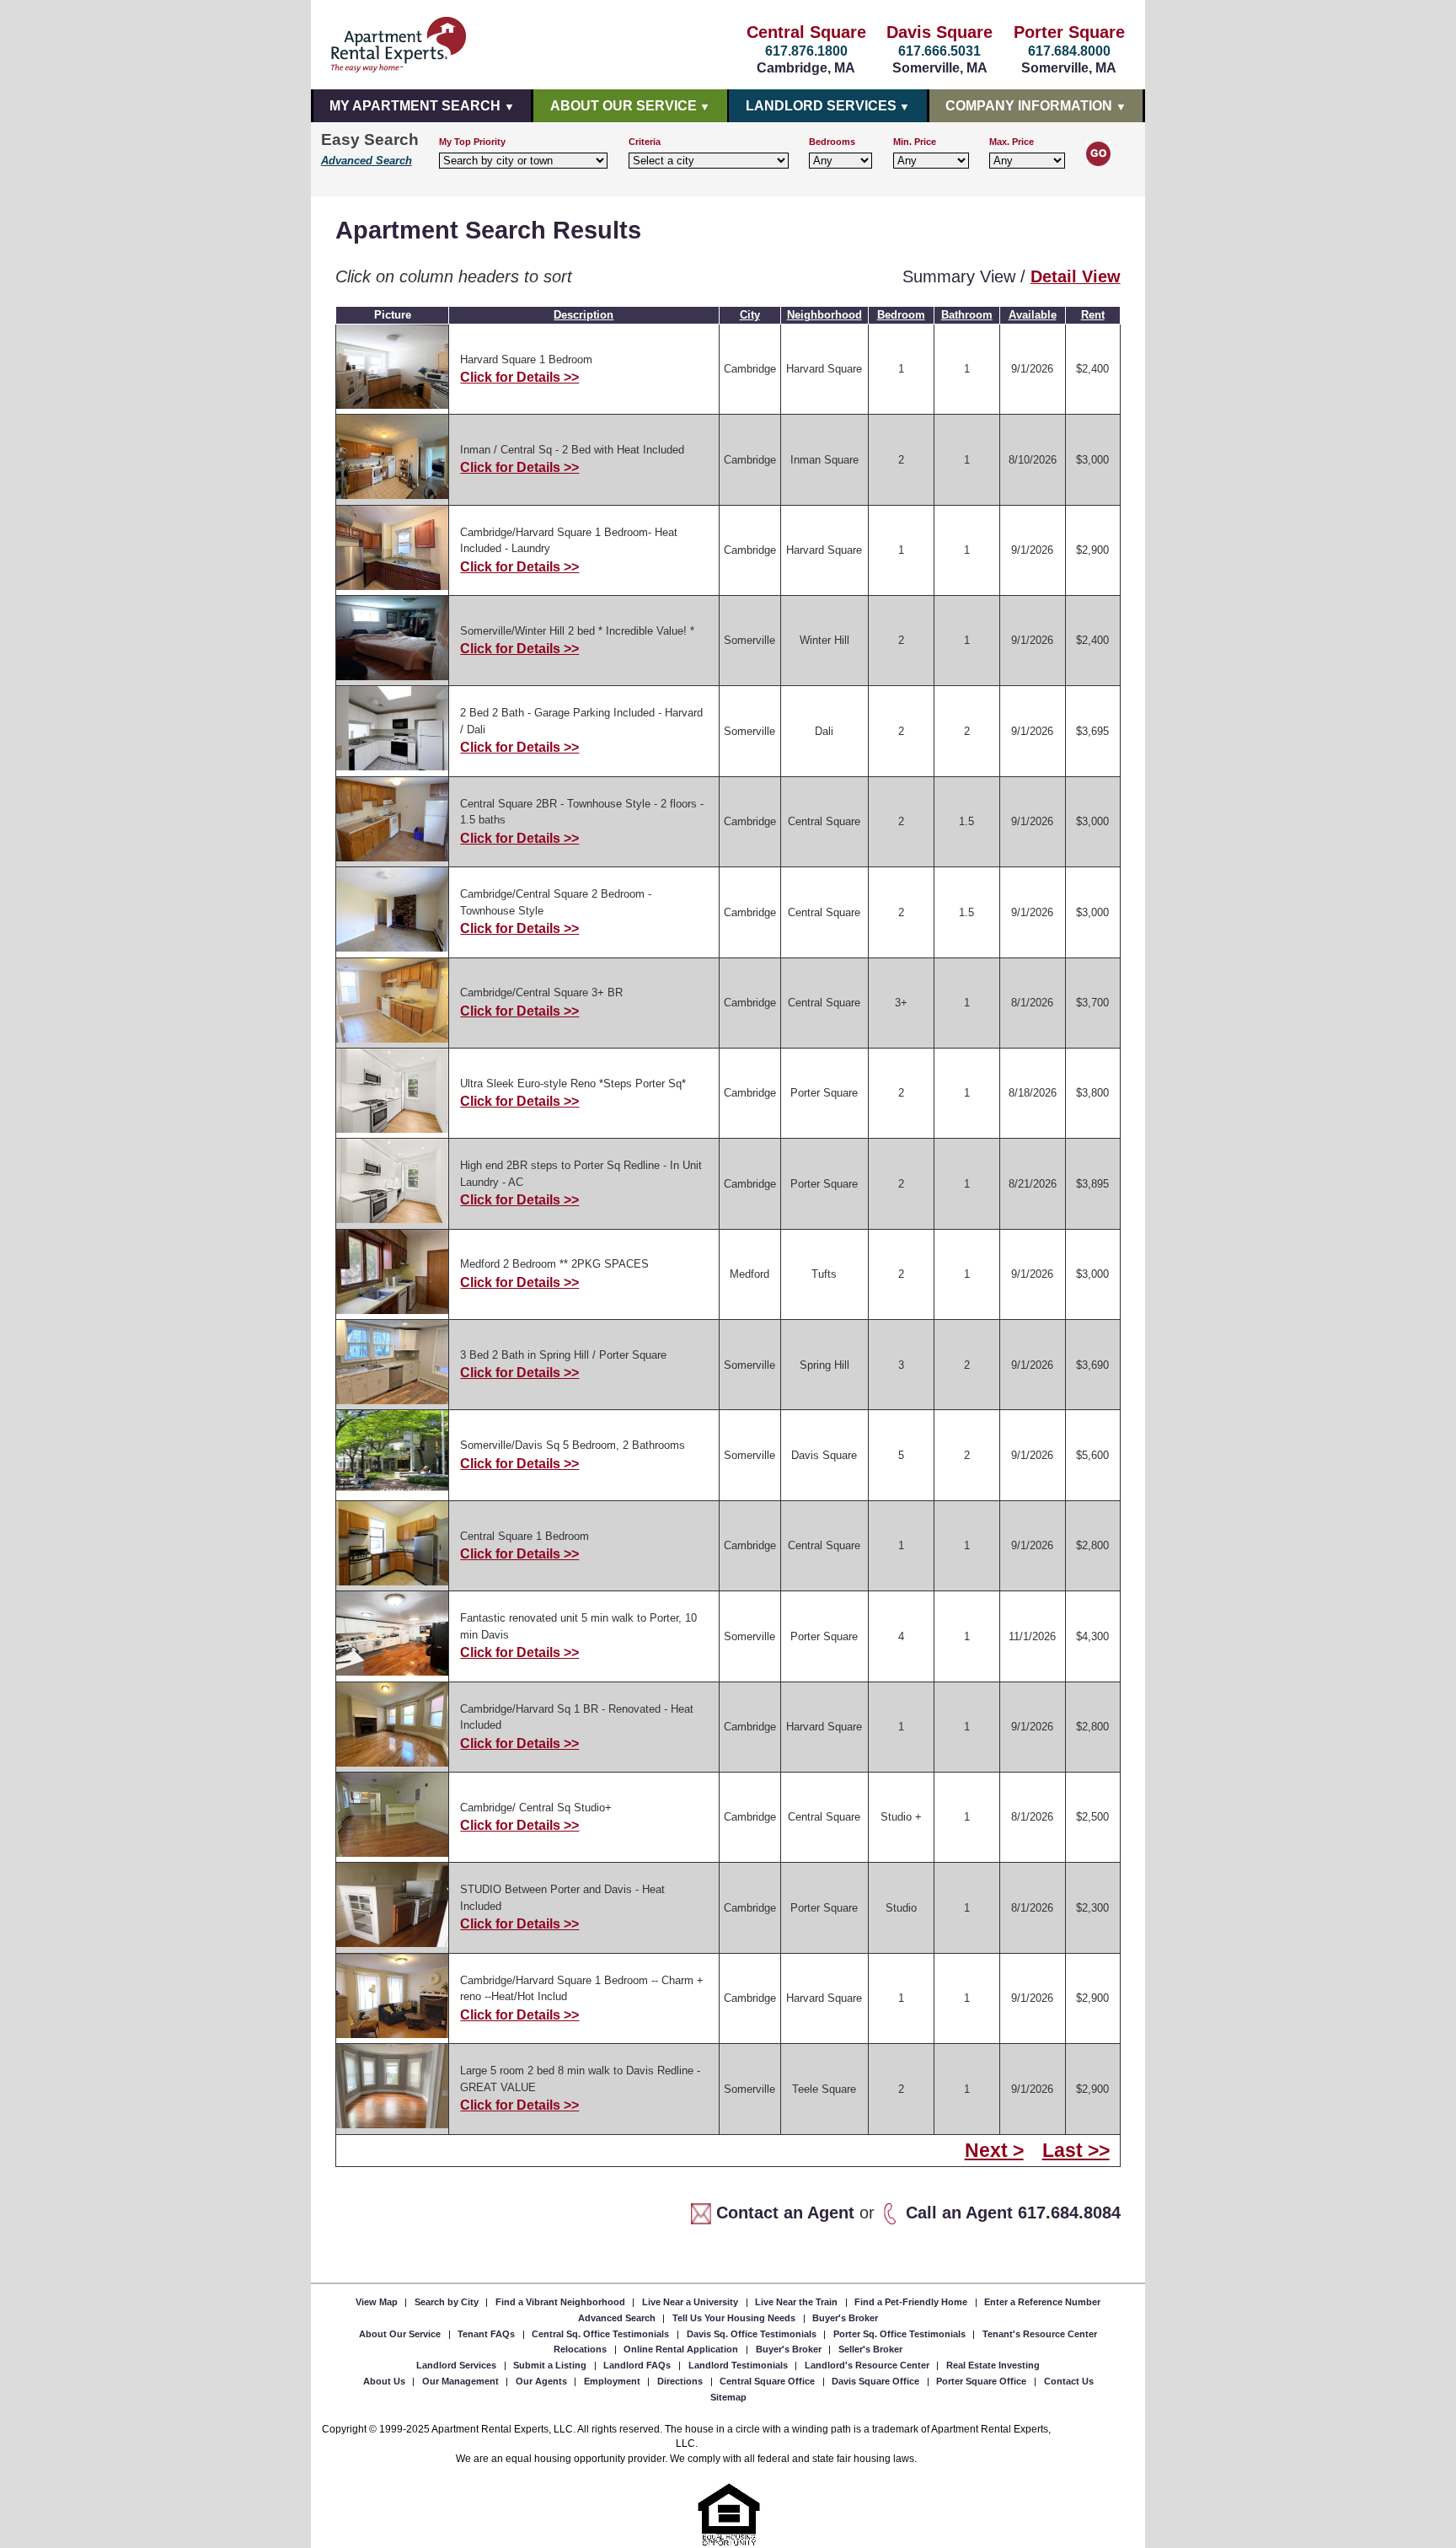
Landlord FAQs (638, 2365)
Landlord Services (458, 2365)
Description (583, 315)
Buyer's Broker (845, 2318)
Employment (613, 2381)
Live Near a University (691, 2302)
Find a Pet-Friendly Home (912, 2302)
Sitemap (728, 2396)
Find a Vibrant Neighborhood (562, 2302)
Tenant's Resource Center (1040, 2334)
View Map (378, 2302)
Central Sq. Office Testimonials (602, 2334)
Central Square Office (768, 2381)
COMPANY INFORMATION (1029, 106)
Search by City (448, 2302)
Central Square (806, 32)
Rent (1093, 315)
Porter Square (1069, 32)
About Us (385, 2381)
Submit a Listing (551, 2365)
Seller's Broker (870, 2349)
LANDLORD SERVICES (821, 106)
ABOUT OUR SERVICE (624, 106)
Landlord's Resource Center (868, 2365)
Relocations (581, 2349)
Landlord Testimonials (739, 2365)
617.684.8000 (1069, 51)
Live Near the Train (798, 2302)
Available (1033, 315)
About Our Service (401, 2334)
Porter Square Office (982, 2381)
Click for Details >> (519, 377)
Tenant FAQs (487, 2334)
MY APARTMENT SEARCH (415, 106)
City (750, 315)
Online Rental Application (682, 2349)
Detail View (1076, 276)
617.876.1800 (806, 51)
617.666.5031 (939, 51)
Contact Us (1069, 2381)
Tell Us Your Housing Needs (735, 2318)
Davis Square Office (877, 2381)
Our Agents (543, 2381)
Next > (994, 2151)
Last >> (1076, 2151)
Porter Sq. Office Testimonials (901, 2334)
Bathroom (967, 315)
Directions (681, 2381)
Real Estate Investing (993, 2365)
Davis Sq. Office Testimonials (753, 2334)
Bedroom (901, 315)
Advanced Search (367, 161)
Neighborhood (824, 315)
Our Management (462, 2381)
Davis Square (939, 32)
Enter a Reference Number (1042, 2302)
